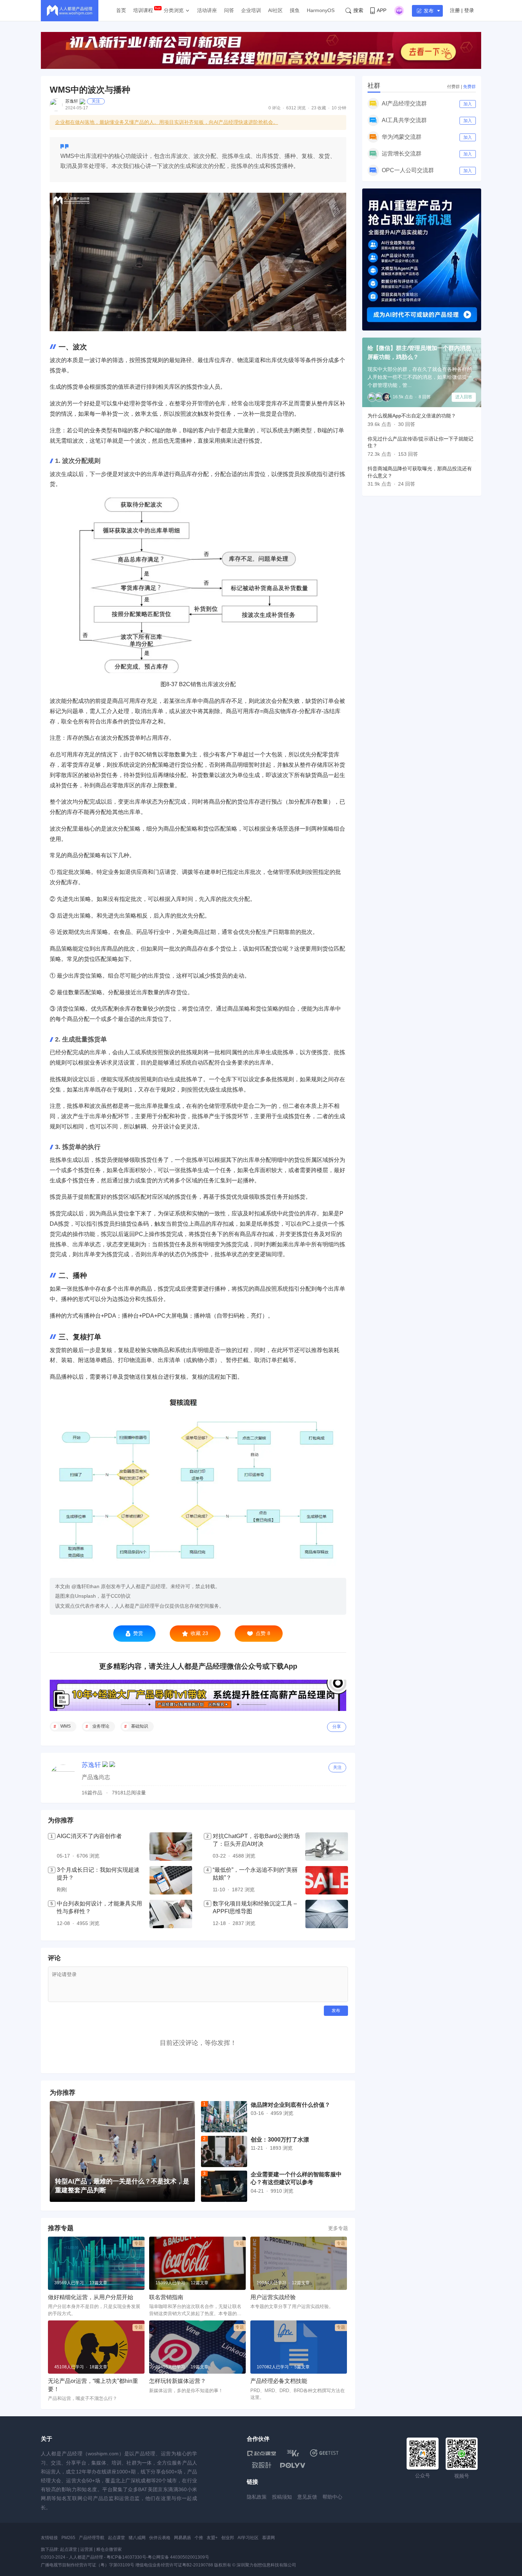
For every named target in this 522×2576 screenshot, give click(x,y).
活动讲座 (207, 10)
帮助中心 (332, 2497)
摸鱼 (295, 10)
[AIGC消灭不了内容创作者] (171, 1847)
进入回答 (464, 397)
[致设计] (262, 2465)
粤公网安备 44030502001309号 (178, 2557)
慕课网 (268, 2538)
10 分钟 (339, 108)
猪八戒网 (137, 2538)
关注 (96, 101)
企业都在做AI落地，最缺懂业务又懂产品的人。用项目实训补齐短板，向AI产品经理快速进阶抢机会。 (167, 122)
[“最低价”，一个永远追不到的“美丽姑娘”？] (327, 1880)
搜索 (358, 10)
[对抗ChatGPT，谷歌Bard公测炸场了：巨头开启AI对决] (327, 1847)
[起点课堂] (262, 2453)
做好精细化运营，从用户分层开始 (91, 2297)
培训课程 (143, 10)
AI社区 (275, 10)
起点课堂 (116, 2538)
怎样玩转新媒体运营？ (178, 2381)
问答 (229, 10)
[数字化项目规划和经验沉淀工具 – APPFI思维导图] (327, 1914)
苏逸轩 (72, 101)
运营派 (87, 2549)
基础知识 (140, 1726)
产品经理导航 (92, 2538)
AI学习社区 (248, 2538)
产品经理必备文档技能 (279, 2381)
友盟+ (212, 2538)
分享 (337, 1727)
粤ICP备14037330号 (126, 2557)
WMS (66, 1726)
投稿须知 (282, 2497)
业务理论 (101, 1726)
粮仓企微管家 (109, 2549)
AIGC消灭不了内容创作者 (89, 1836)
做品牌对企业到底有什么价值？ (290, 2105)
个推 (199, 2538)
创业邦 (228, 2538)
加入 (468, 104)
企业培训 (251, 10)
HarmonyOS (321, 10)
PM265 (68, 2538)
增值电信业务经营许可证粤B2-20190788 (174, 2565)
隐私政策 (257, 2497)
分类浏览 (174, 10)
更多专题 (338, 2228)
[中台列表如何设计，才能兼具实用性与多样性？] (171, 1914)
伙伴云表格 (160, 2538)
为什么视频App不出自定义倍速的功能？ (412, 416)
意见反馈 (307, 2497)
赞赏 (138, 1633)
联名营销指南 (166, 2297)
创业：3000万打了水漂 (280, 2140)
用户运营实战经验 (273, 2297)
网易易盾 (183, 2538)
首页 (121, 10)
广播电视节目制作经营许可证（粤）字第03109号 (88, 2565)
